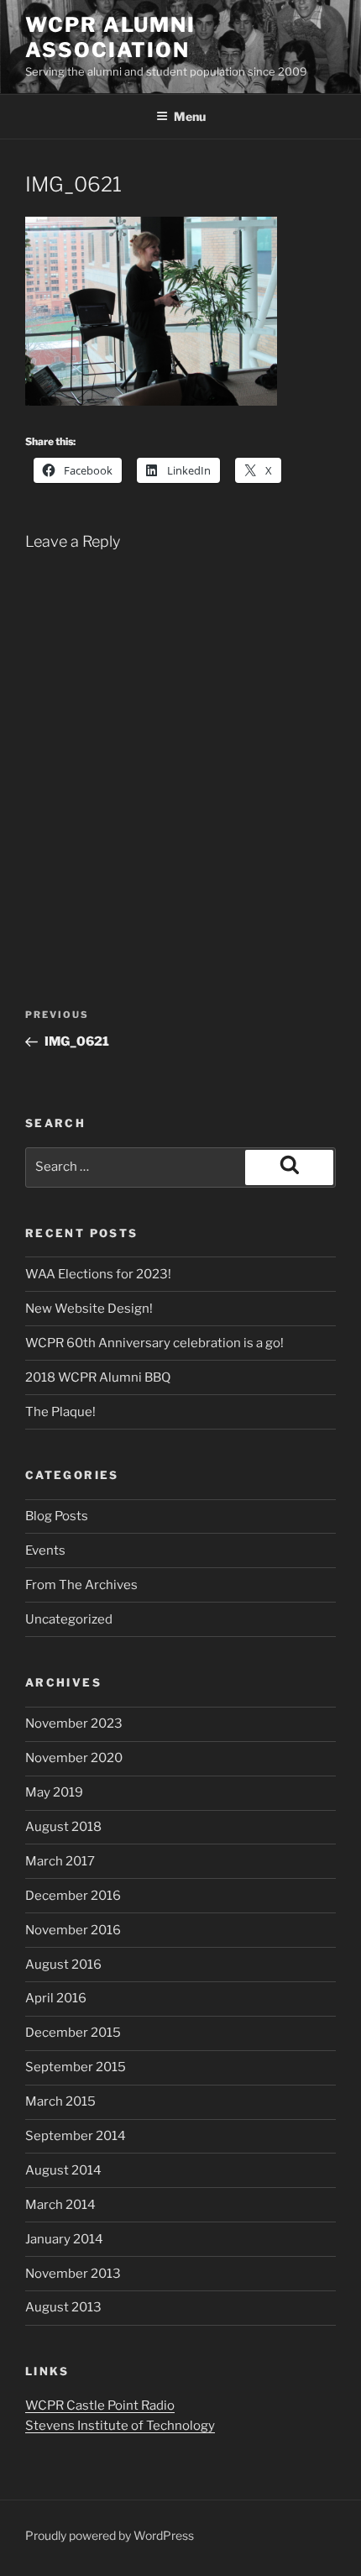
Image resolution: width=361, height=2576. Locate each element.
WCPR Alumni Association (110, 37)
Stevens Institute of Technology (120, 2426)
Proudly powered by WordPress (110, 2535)
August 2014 (63, 2170)
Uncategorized (69, 1619)
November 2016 (73, 1930)
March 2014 (60, 2205)
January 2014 (64, 2239)
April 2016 (56, 1998)
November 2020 (74, 1758)
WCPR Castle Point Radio (100, 2405)
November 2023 (74, 1723)
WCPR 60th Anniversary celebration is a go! (154, 1343)
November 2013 (73, 2274)
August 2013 (63, 2307)
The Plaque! (60, 1412)
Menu (190, 116)
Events (45, 1550)
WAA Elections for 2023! (98, 1274)
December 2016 (73, 1896)
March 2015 (60, 2101)
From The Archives (81, 1585)
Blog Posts (57, 1516)
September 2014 (76, 2136)
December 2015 (73, 2033)
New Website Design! (89, 1309)
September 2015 (76, 2067)
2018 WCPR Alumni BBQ (98, 1377)
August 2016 (63, 1965)
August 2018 (63, 1827)
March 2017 (60, 1861)
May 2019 (54, 1792)
